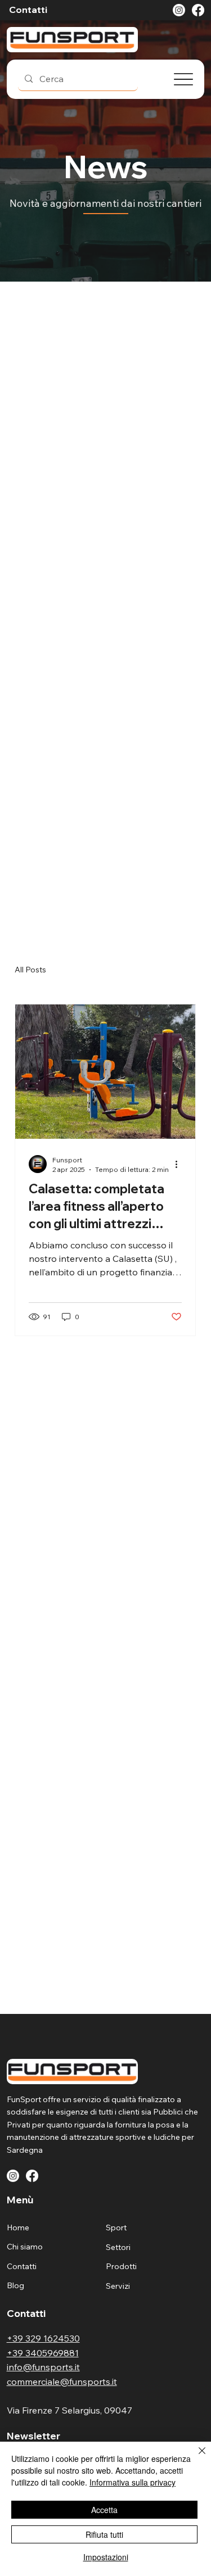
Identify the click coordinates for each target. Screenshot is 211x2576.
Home (18, 2228)
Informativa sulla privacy (133, 2482)
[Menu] (183, 79)
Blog (15, 2285)
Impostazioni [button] (106, 2557)
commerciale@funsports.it (62, 2382)
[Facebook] (198, 10)
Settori (118, 2247)
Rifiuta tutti (104, 2534)
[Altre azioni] (180, 1164)
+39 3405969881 (43, 2353)
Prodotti (121, 2266)
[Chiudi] (195, 2457)
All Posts (30, 970)
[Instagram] (179, 10)
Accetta (104, 2510)
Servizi (118, 2286)
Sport (116, 2228)
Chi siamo (25, 2247)
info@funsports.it (43, 2367)
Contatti (22, 2266)
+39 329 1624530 (43, 2338)
